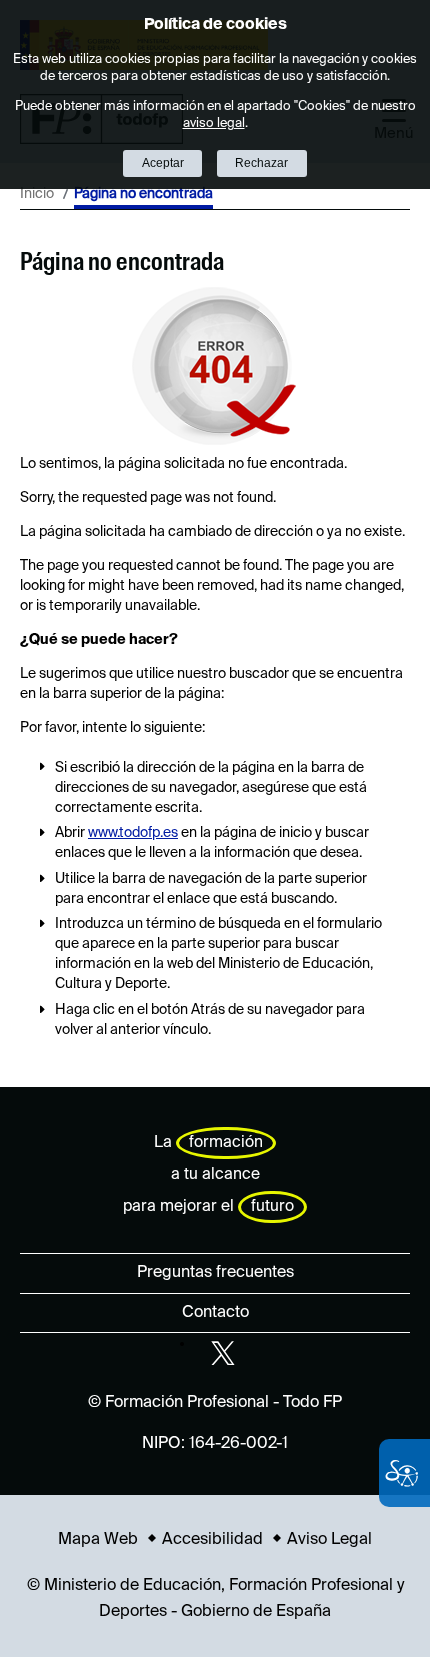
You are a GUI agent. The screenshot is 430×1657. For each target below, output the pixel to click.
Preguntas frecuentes (215, 1273)
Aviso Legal (329, 1540)
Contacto (215, 1313)
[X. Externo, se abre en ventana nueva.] (223, 1353)
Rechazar (261, 163)
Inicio (37, 194)
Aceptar (163, 163)
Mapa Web (98, 1540)
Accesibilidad (212, 1540)
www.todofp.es (133, 833)
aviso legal (214, 123)
